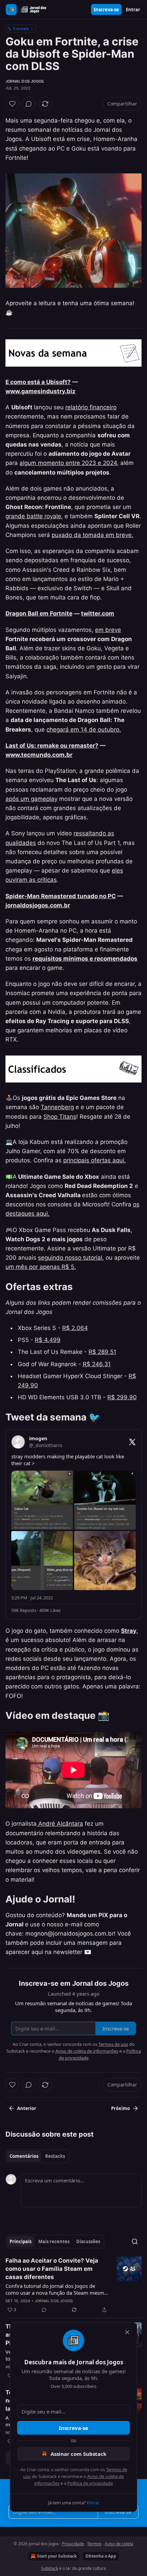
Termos (94, 2544)
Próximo (121, 2108)
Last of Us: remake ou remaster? (52, 746)
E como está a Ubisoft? (38, 382)
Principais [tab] (21, 2241)
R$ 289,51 (102, 1352)
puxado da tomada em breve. (92, 535)
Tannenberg (57, 1107)
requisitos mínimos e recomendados (85, 959)
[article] (73, 2285)
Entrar (133, 10)
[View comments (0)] (29, 104)
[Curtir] (12, 104)
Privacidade (73, 2544)
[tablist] (37, 2156)
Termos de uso (113, 2044)
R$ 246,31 (97, 1364)
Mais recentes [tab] (54, 2241)
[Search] (135, 2241)
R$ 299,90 (122, 1397)
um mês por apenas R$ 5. (41, 1267)
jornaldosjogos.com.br (38, 905)
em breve (108, 630)
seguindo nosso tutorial (70, 1258)
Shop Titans (60, 1117)
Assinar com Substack (78, 2454)
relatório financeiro (91, 407)
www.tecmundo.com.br (39, 755)
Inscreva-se (106, 10)
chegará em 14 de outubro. (84, 730)
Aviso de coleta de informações (87, 2051)
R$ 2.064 (75, 1328)
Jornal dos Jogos (25, 81)
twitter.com (98, 613)
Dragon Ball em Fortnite (39, 613)
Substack (50, 2568)
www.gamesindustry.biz (41, 391)
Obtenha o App (101, 2556)
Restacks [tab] (55, 2156)
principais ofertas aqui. (95, 1160)
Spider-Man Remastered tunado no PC (61, 896)
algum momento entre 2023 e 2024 (68, 463)
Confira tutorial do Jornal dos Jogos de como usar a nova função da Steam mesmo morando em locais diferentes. (56, 2289)
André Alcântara (60, 1824)
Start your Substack (57, 2556)
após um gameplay (31, 799)
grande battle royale (33, 516)
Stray (129, 1631)
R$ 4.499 (48, 1340)
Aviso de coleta (119, 2544)
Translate (21, 29)
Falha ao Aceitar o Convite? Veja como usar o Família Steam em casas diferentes (52, 2269)
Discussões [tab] (88, 2241)
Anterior (27, 2108)
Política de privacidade (90, 2483)
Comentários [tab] (24, 2156)
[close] (127, 2332)
